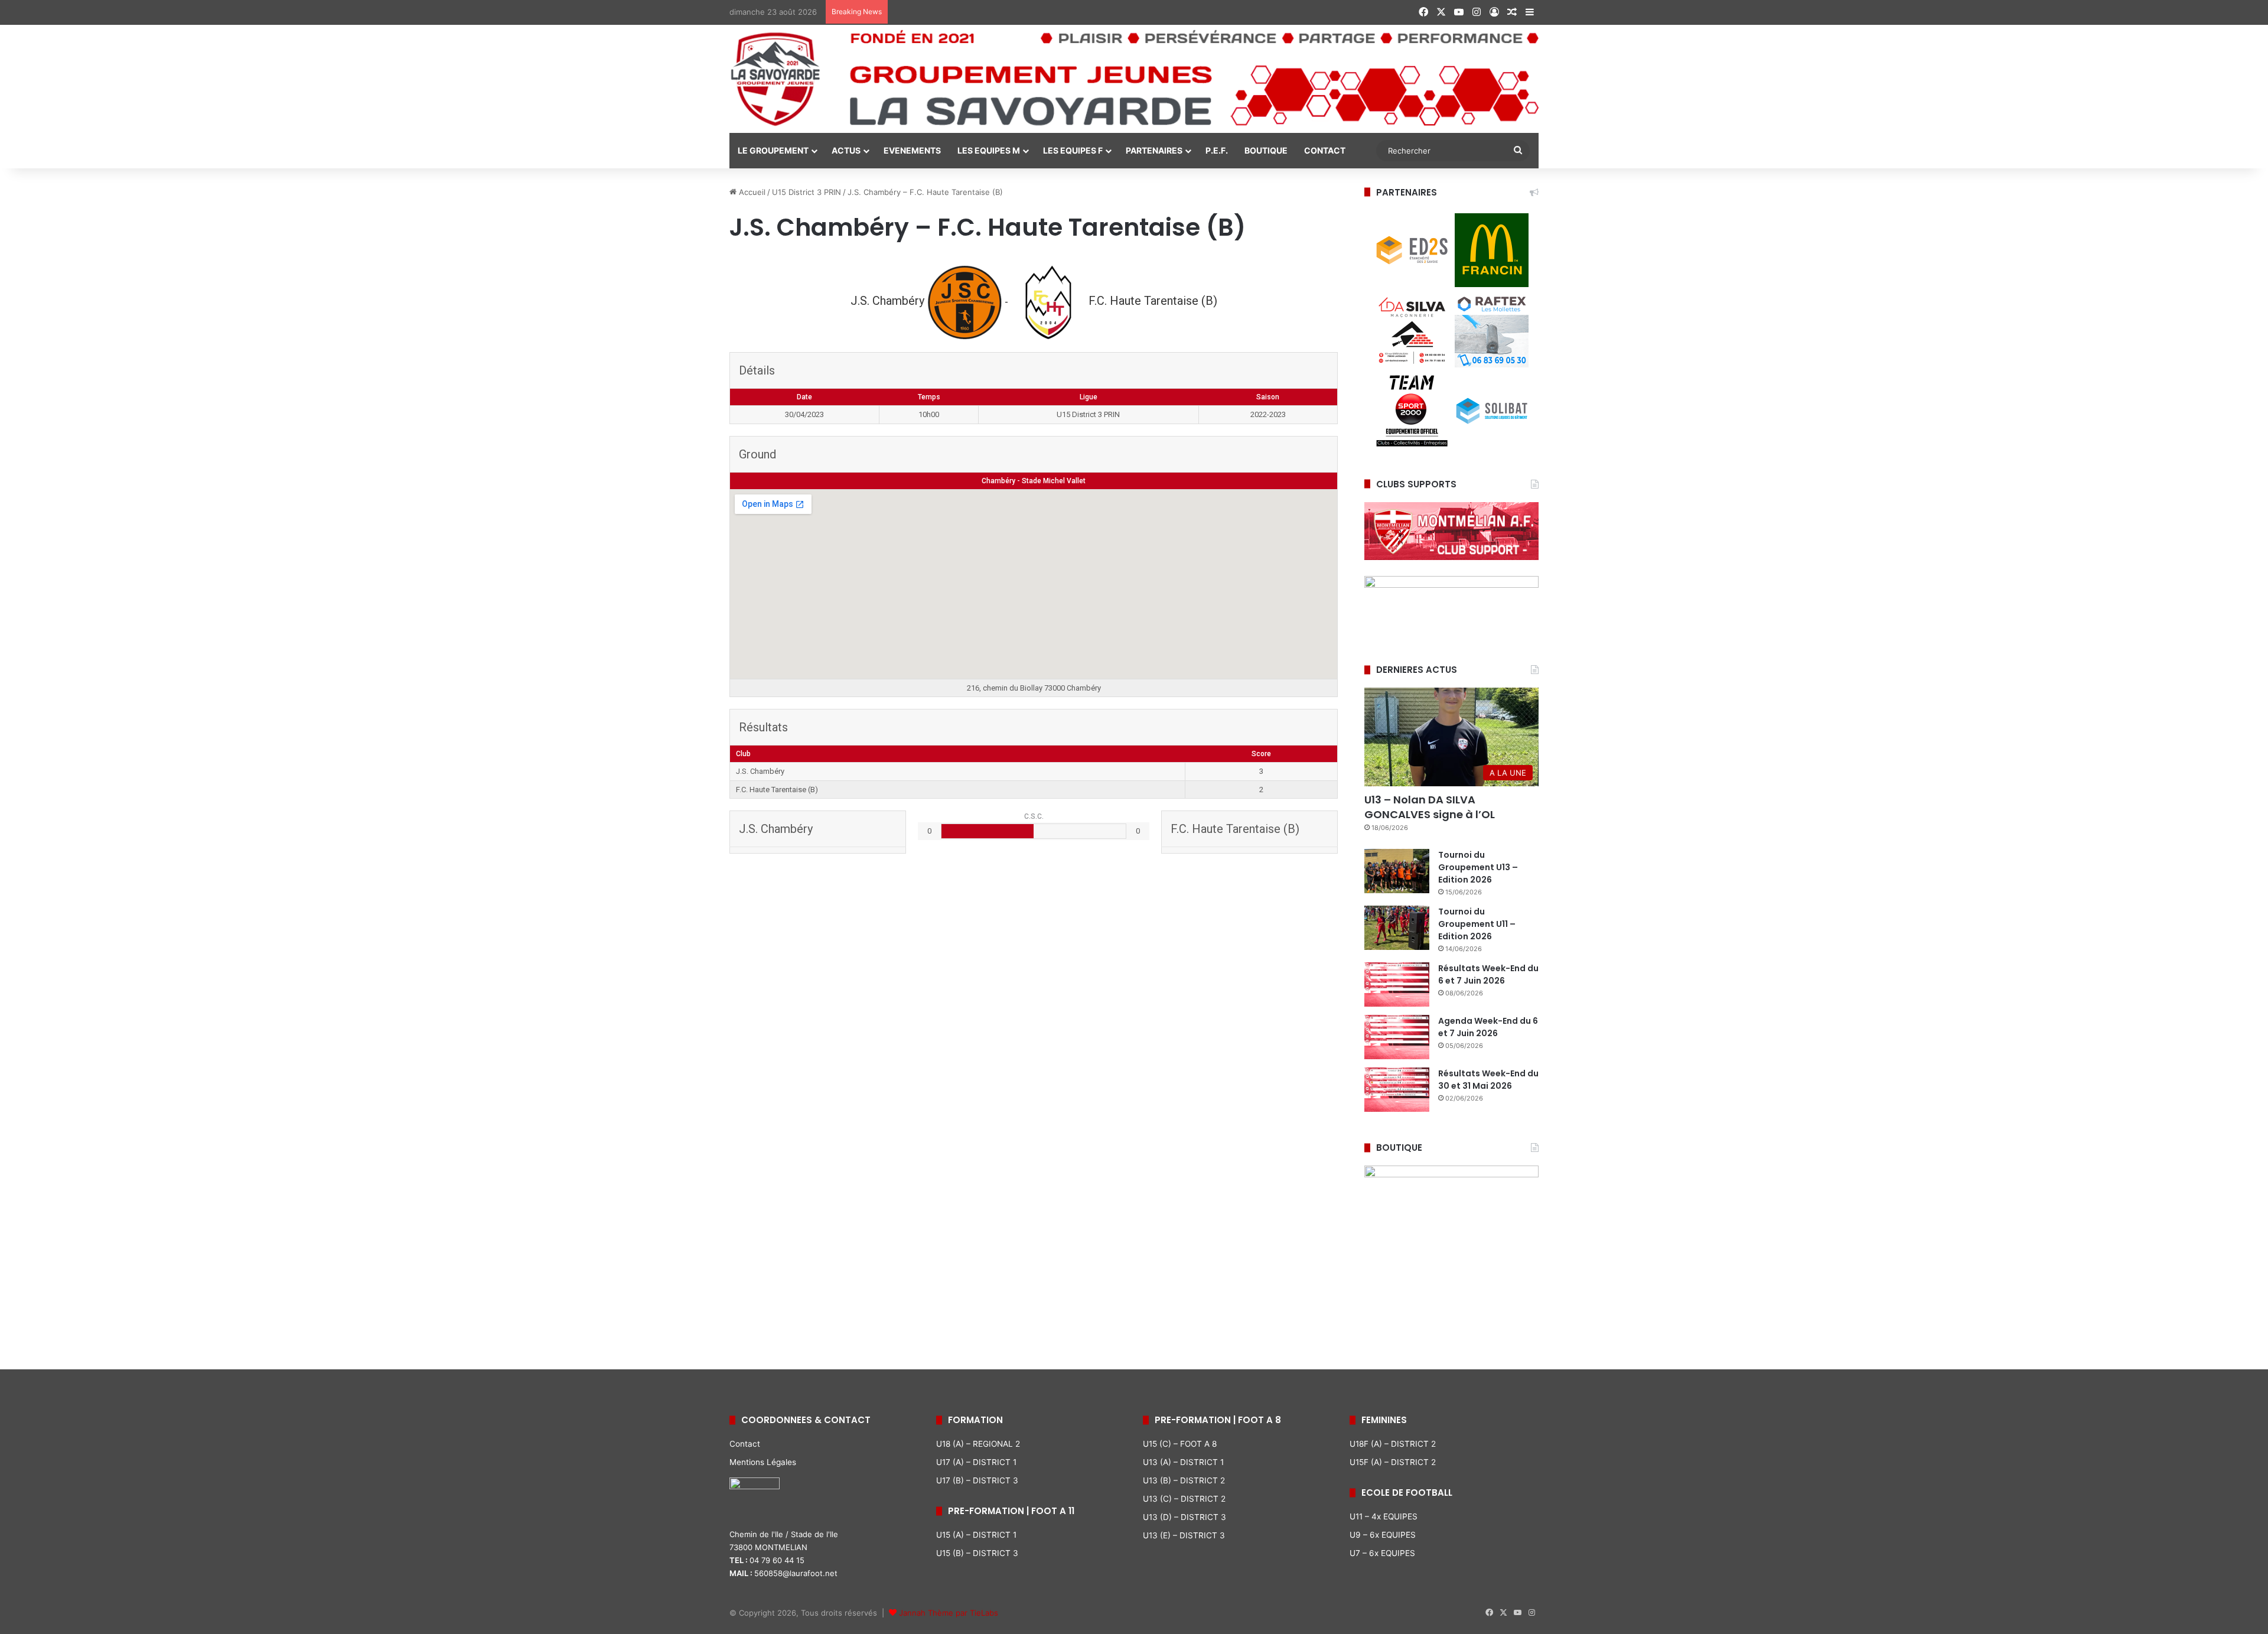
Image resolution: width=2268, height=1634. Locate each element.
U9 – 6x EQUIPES (1383, 1535)
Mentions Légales (763, 1462)
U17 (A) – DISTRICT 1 (976, 1462)
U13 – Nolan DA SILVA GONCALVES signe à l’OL (1430, 807)
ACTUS (846, 150)
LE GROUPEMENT (773, 150)
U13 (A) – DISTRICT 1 (1183, 1462)
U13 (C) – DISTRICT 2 (1184, 1499)
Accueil (751, 192)
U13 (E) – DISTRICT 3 (1184, 1535)
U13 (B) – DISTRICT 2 (1184, 1480)
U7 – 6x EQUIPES (1382, 1553)
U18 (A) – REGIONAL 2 (978, 1444)
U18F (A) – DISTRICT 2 (1393, 1444)
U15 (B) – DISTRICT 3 (977, 1553)
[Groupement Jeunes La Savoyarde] (1134, 79)
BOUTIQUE (1266, 150)
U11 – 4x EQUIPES (1384, 1516)
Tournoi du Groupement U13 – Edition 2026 (1478, 867)
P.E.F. (1217, 150)
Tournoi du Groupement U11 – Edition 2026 (1477, 924)
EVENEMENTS (912, 150)
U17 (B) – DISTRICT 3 (977, 1480)
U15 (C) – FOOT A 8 (1180, 1444)
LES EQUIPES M (989, 150)
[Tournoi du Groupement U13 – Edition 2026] (1397, 871)
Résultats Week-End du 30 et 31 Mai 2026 (1488, 1080)
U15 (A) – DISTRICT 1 (976, 1535)
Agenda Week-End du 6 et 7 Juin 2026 (1488, 1027)
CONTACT (1325, 150)
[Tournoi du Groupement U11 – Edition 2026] (1397, 928)
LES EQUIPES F (1073, 150)
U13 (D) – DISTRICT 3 (1184, 1517)
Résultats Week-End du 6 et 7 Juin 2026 (1488, 974)
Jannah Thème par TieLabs (949, 1613)
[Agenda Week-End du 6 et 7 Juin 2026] (1397, 1037)
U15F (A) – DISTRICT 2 (1393, 1462)
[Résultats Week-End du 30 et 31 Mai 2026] (1397, 1090)
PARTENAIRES (1154, 150)
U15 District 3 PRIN (806, 192)
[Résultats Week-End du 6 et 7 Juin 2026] (1397, 984)
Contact (745, 1444)
